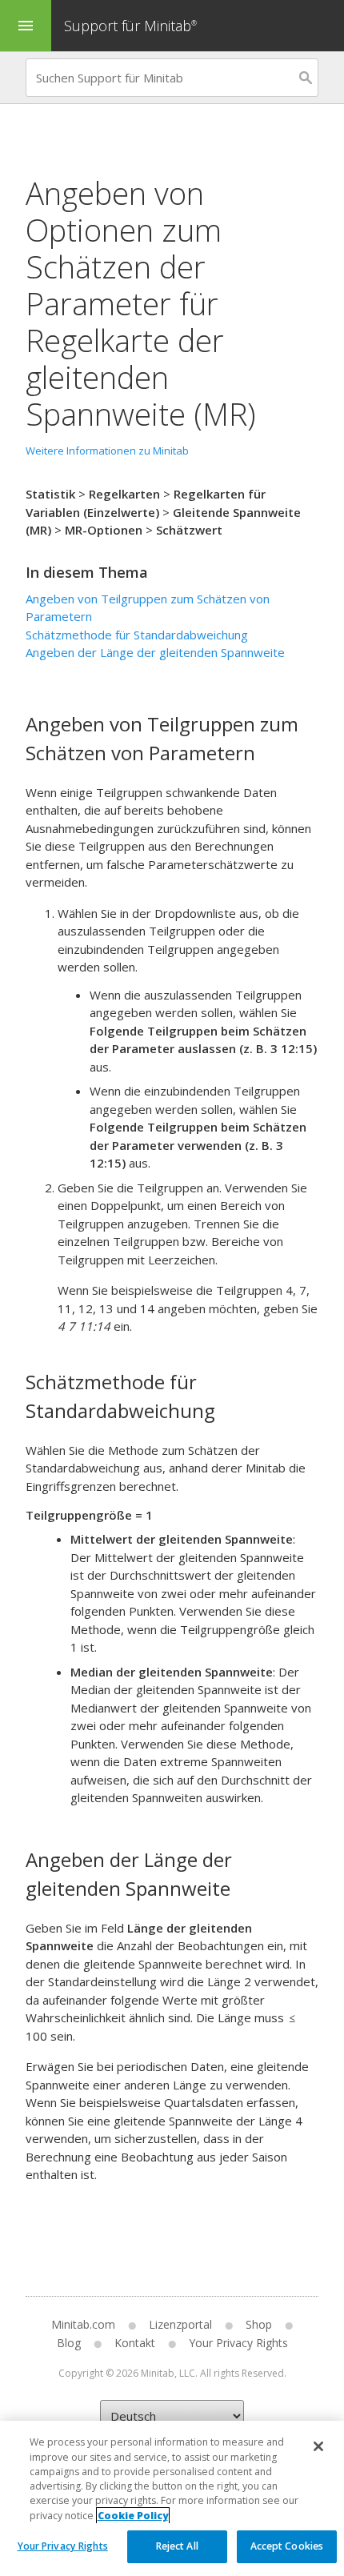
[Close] (318, 2446)
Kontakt (135, 2343)
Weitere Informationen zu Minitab (107, 451)
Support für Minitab (130, 26)
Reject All (177, 2546)
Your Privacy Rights (63, 2546)
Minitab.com (83, 2324)
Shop (259, 2324)
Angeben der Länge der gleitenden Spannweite (155, 652)
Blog (69, 2343)
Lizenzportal (180, 2324)
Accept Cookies (287, 2546)
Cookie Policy (133, 2516)
